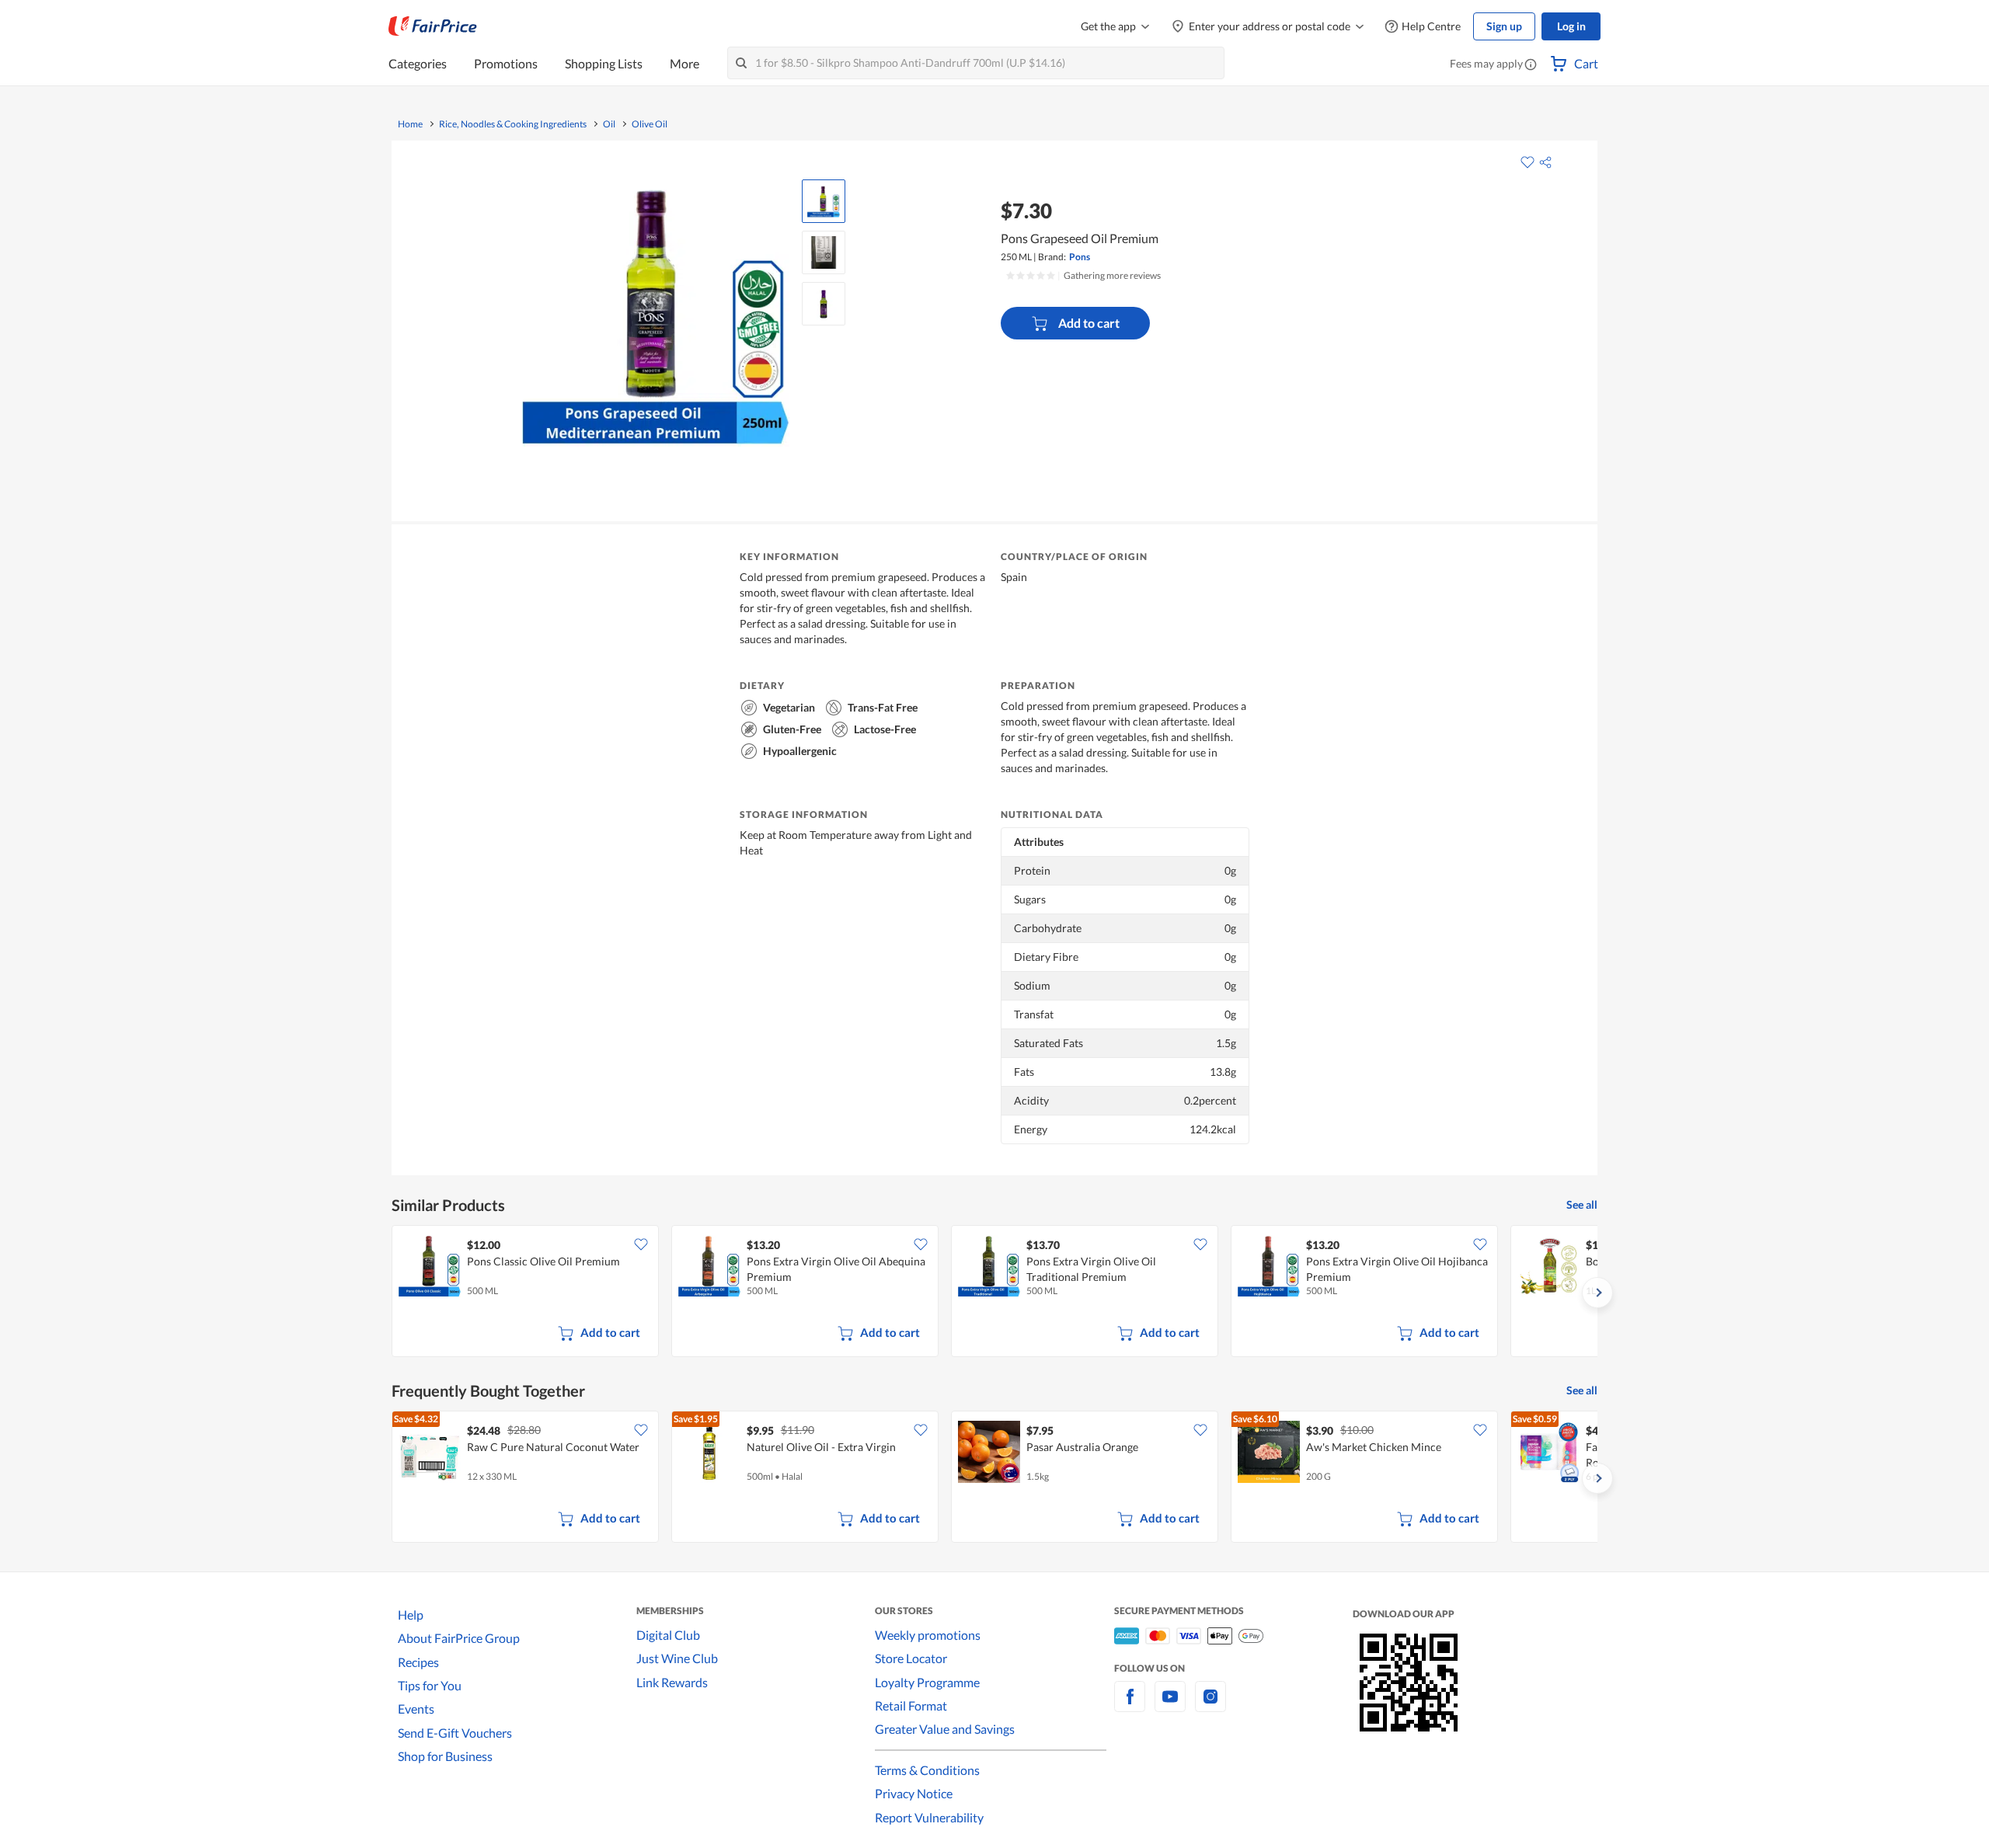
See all (1582, 1204)
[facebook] (1130, 1705)
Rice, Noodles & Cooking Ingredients (513, 124)
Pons (1080, 257)
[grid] (994, 1293)
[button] (1531, 65)
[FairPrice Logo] (433, 26)
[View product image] (824, 201)
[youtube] (1170, 1705)
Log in (1571, 26)
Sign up (1504, 26)
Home (410, 124)
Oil (609, 124)
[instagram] (1210, 1705)
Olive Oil (650, 124)
